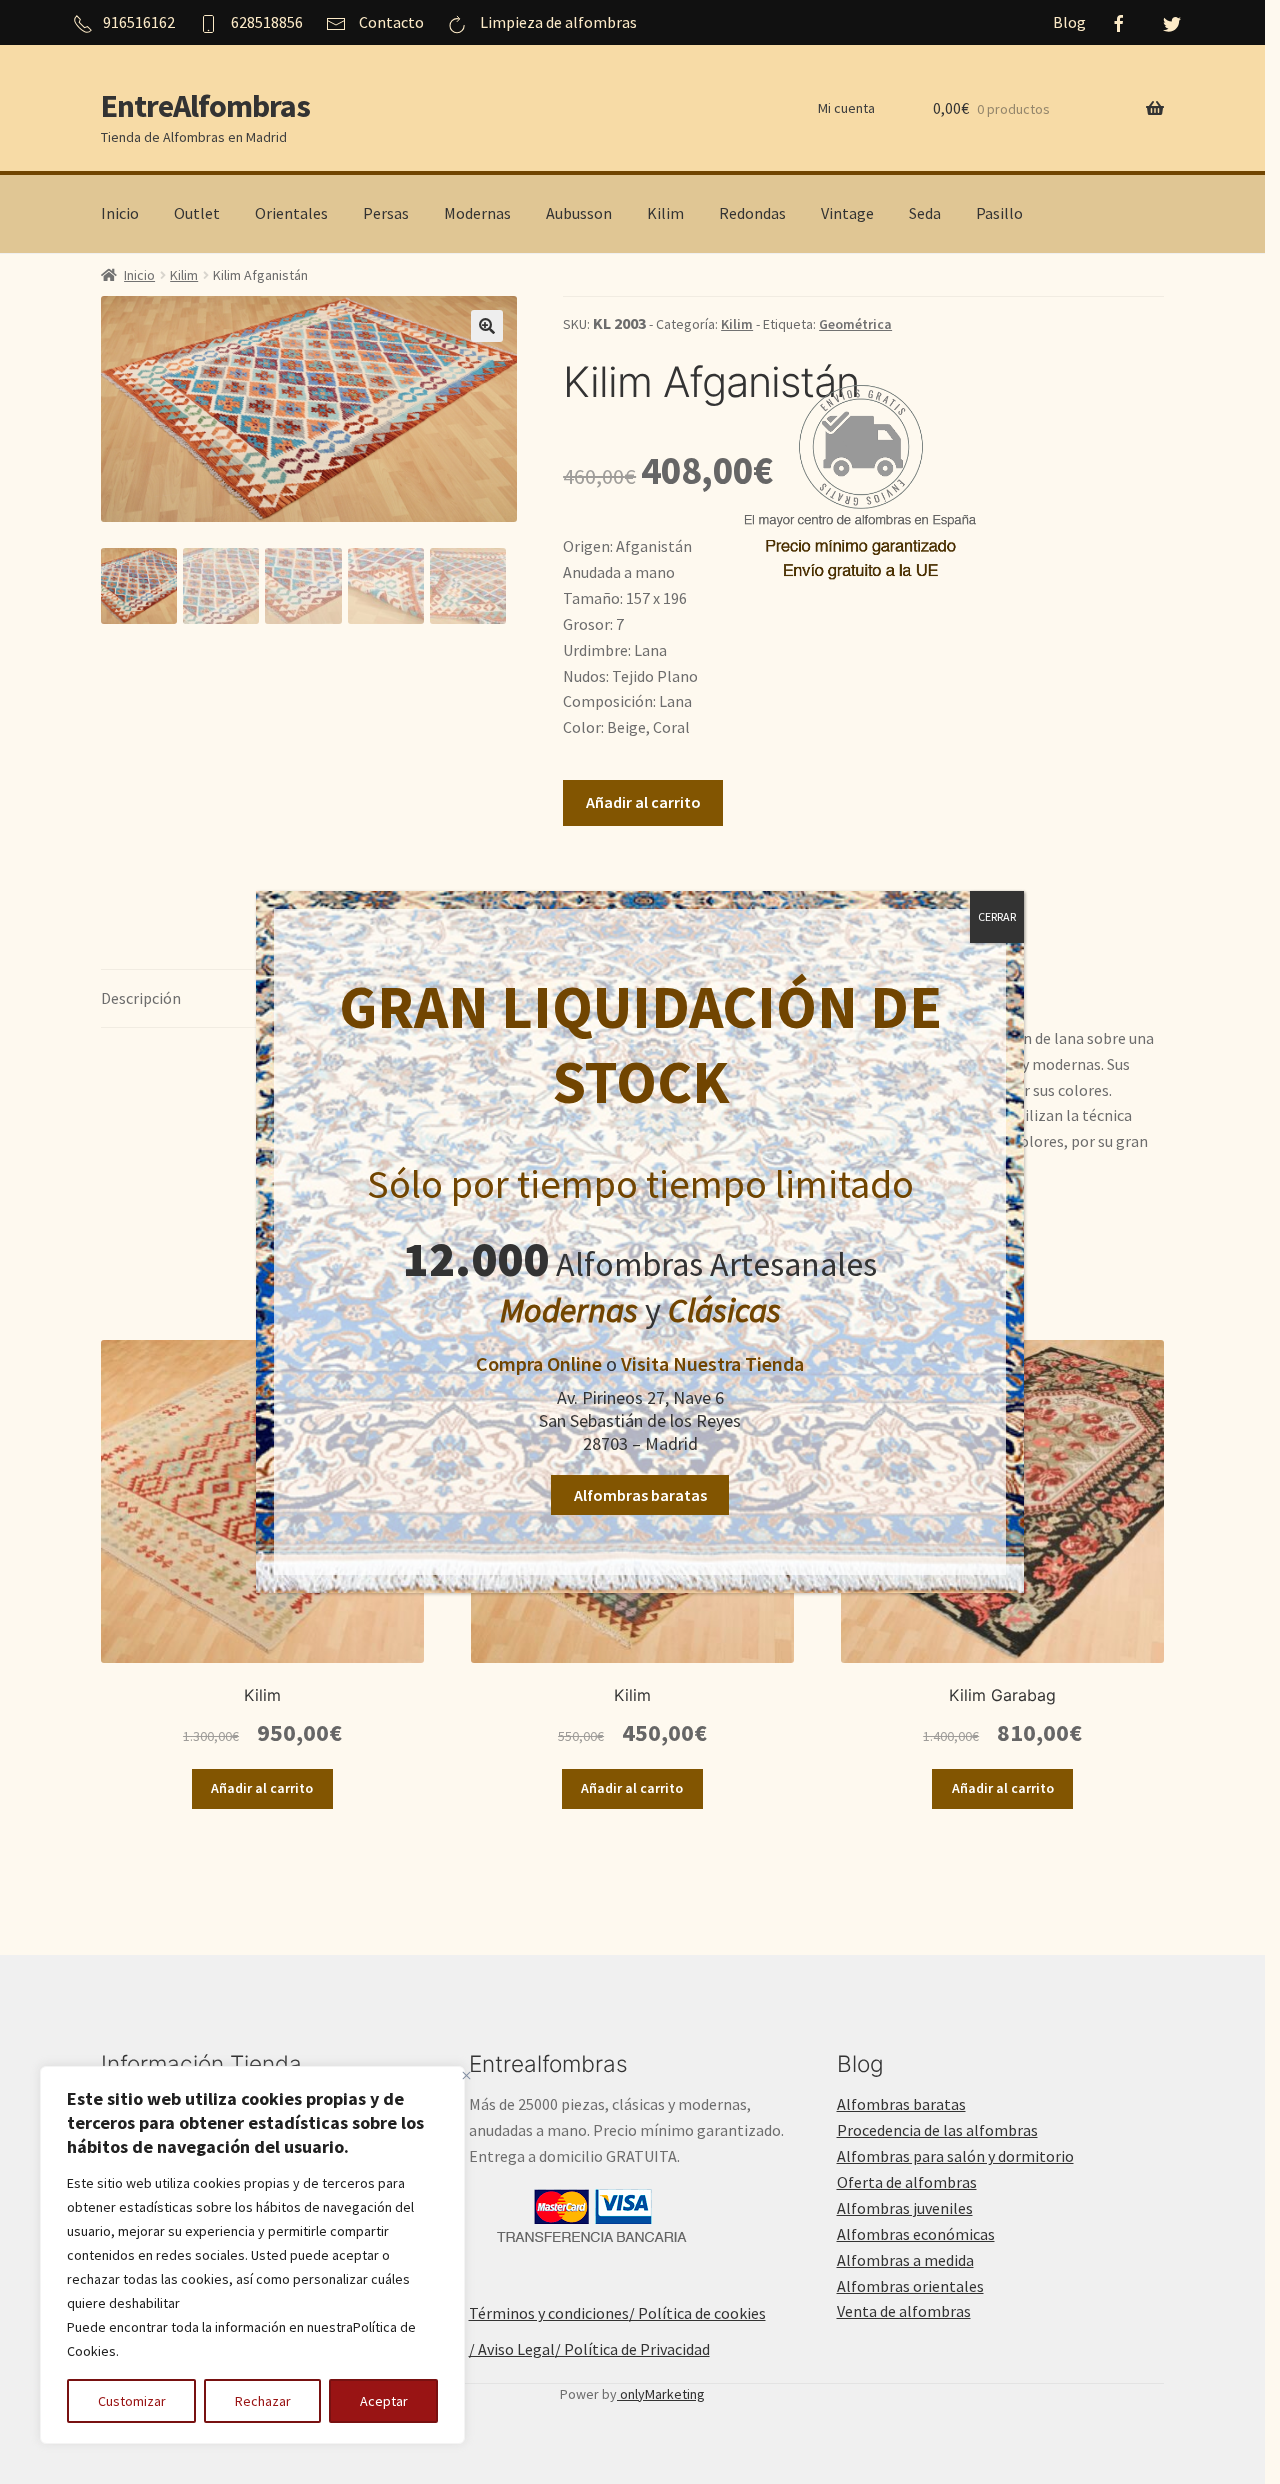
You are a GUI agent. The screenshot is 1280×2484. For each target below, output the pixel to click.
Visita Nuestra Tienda (712, 1363)
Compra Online (539, 1363)
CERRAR (997, 916)
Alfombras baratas (640, 1495)
